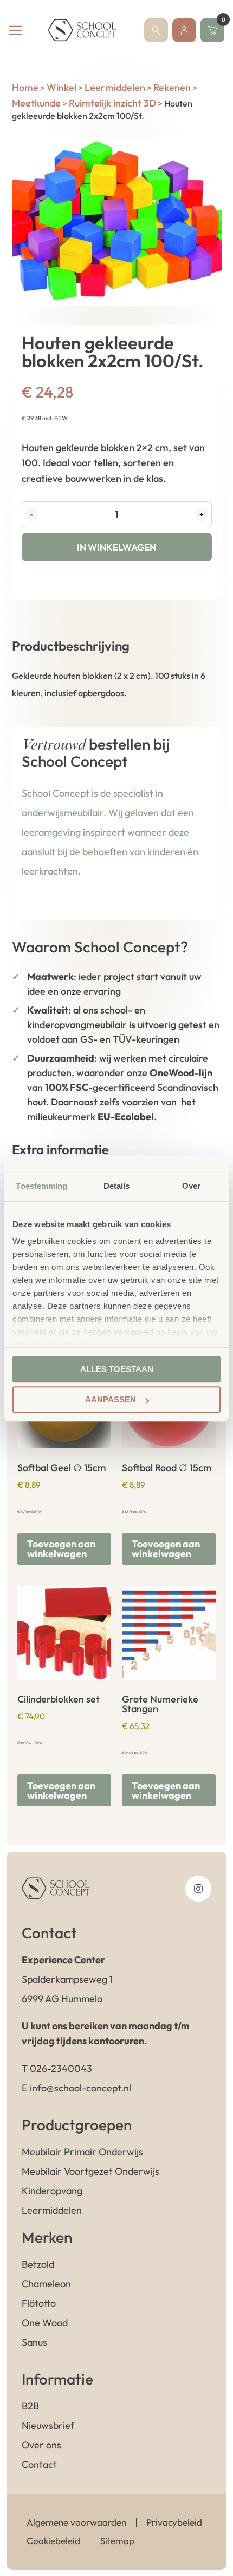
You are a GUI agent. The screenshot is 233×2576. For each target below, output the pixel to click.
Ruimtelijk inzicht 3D (112, 103)
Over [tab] (191, 1186)
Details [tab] (117, 1186)
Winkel (62, 87)
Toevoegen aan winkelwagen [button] (61, 1549)
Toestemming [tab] (41, 1186)
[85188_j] (117, 222)
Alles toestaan (117, 1369)
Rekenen (172, 87)
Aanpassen (111, 1399)
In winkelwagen (116, 547)
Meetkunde (36, 103)
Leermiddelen (115, 87)
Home (25, 87)
